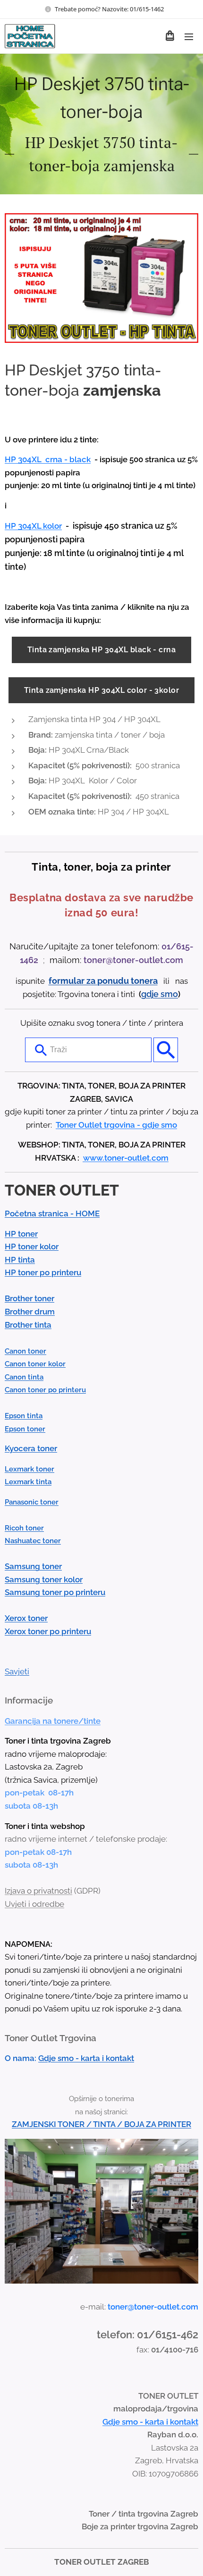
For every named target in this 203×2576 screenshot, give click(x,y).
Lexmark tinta (28, 1482)
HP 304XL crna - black (48, 459)
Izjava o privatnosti (38, 1891)
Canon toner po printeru (45, 1390)
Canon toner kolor (35, 1364)
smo (169, 994)
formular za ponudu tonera (103, 981)
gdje (151, 994)
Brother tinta (28, 1325)
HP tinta (20, 1260)
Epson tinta (24, 1416)
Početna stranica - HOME (52, 1213)
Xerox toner (26, 1618)
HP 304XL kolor (33, 526)
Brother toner (30, 1298)
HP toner (21, 1234)
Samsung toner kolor (44, 1579)
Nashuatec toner (33, 1541)
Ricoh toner (24, 1528)
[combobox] (88, 1050)
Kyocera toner (31, 1448)
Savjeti (17, 1671)
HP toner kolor (32, 1246)
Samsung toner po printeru (55, 1592)
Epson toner (25, 1429)
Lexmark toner (30, 1469)
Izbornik (189, 36)
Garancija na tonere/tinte (53, 1721)
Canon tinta (24, 1377)
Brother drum (30, 1312)
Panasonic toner (32, 1502)
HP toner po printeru (43, 1272)
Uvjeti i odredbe (34, 1904)
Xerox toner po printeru (48, 1631)
